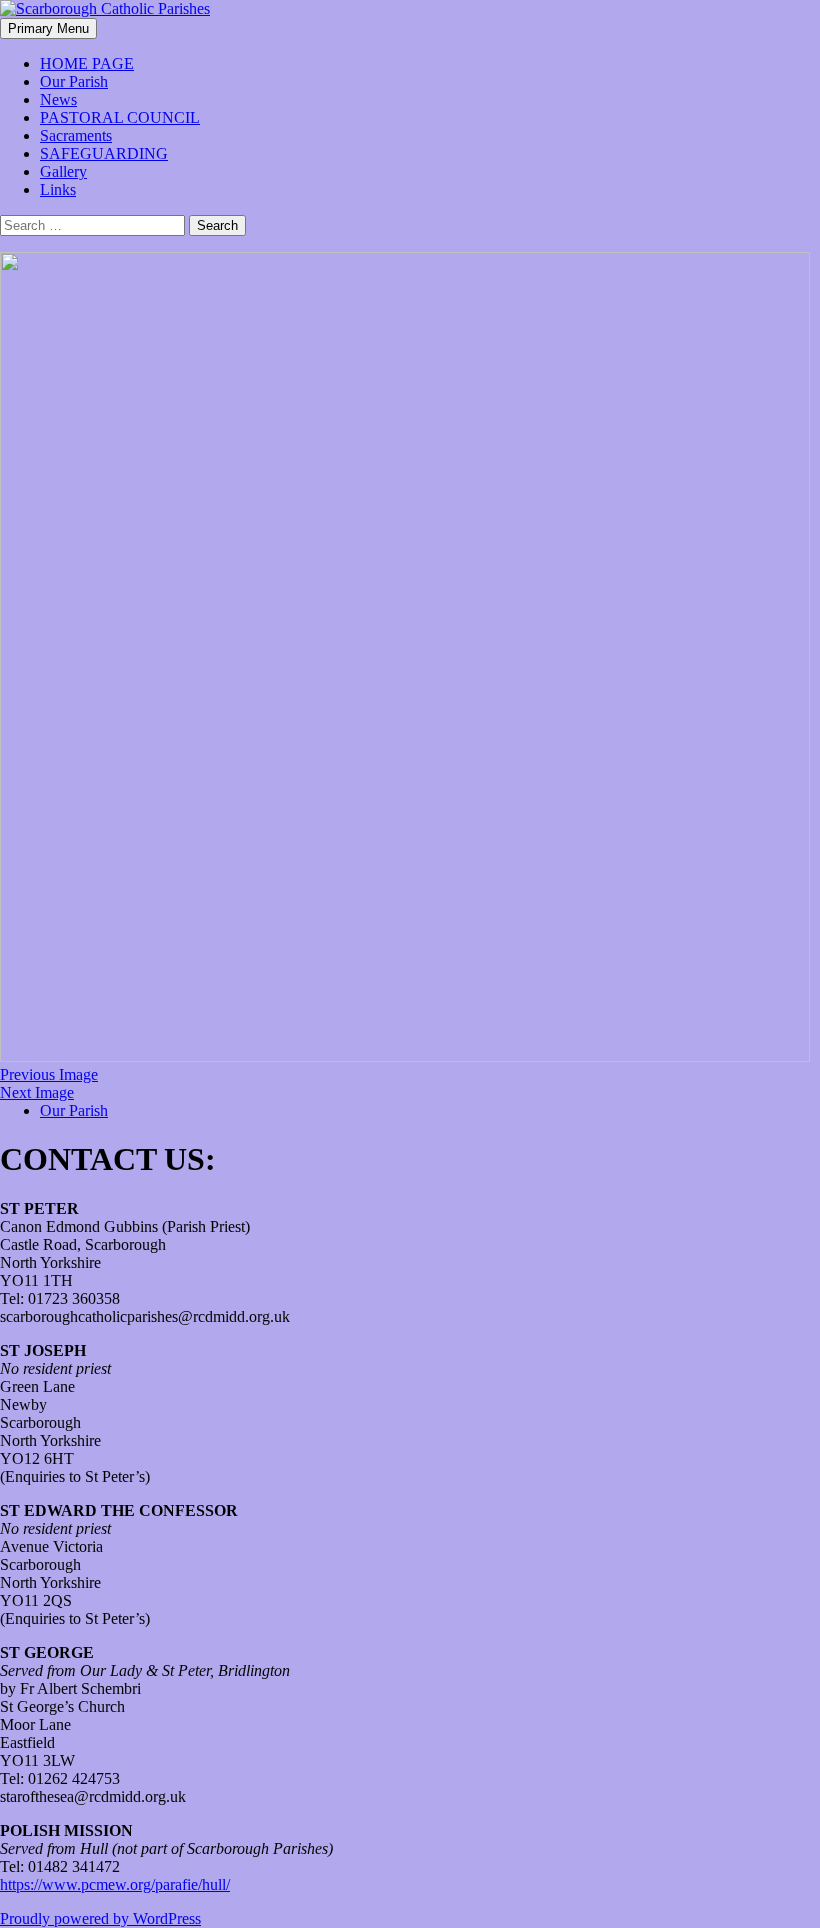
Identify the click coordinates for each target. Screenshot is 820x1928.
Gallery (63, 171)
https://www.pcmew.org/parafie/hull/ (115, 1884)
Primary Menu (48, 28)
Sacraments (76, 135)
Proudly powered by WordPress (100, 1918)
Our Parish (74, 81)
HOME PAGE (87, 63)
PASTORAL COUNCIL (120, 117)
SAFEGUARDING (104, 153)
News (58, 99)
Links (58, 189)
